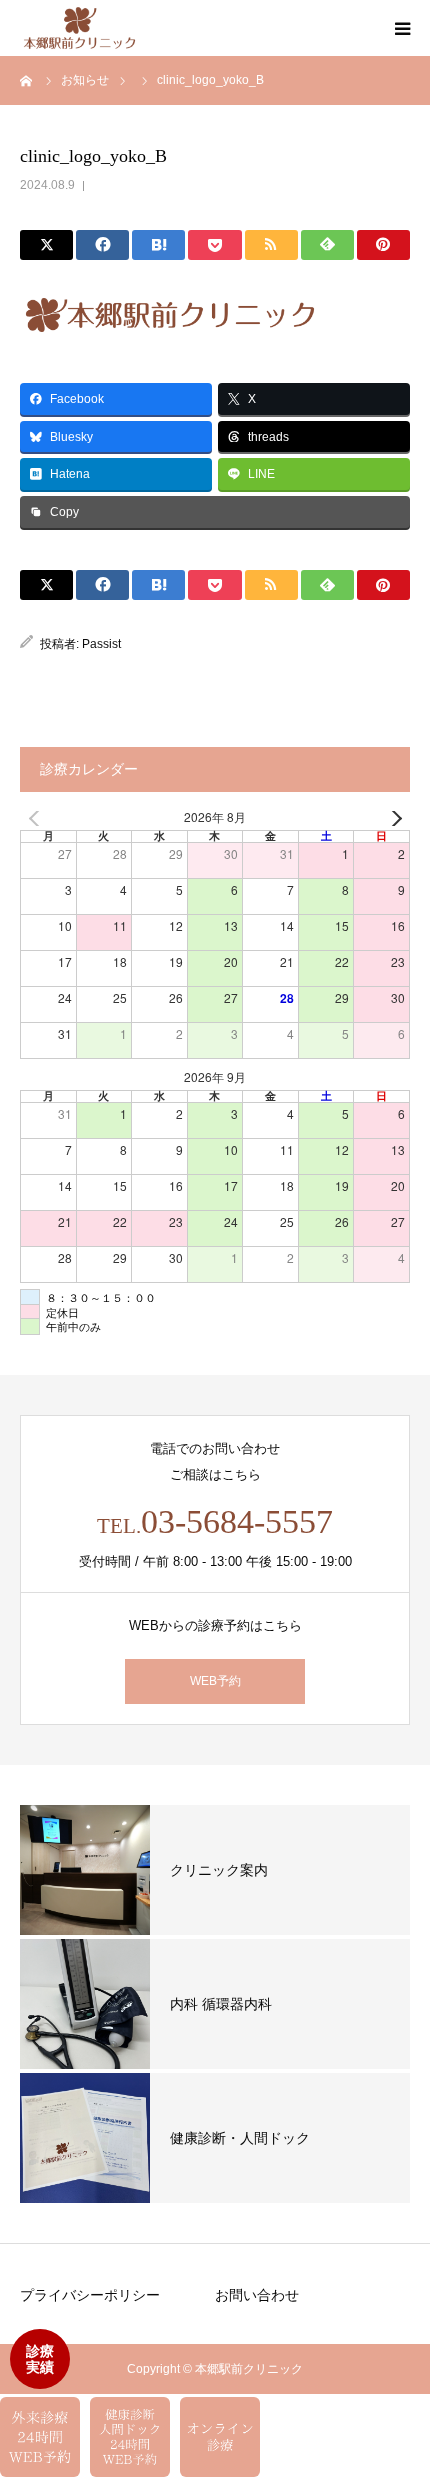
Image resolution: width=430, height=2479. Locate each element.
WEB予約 (215, 1681)
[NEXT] (391, 818)
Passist (101, 644)
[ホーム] (27, 80)
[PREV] (39, 818)
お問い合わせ (257, 2295)
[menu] (402, 28)
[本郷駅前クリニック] (79, 28)
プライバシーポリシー (90, 2295)
